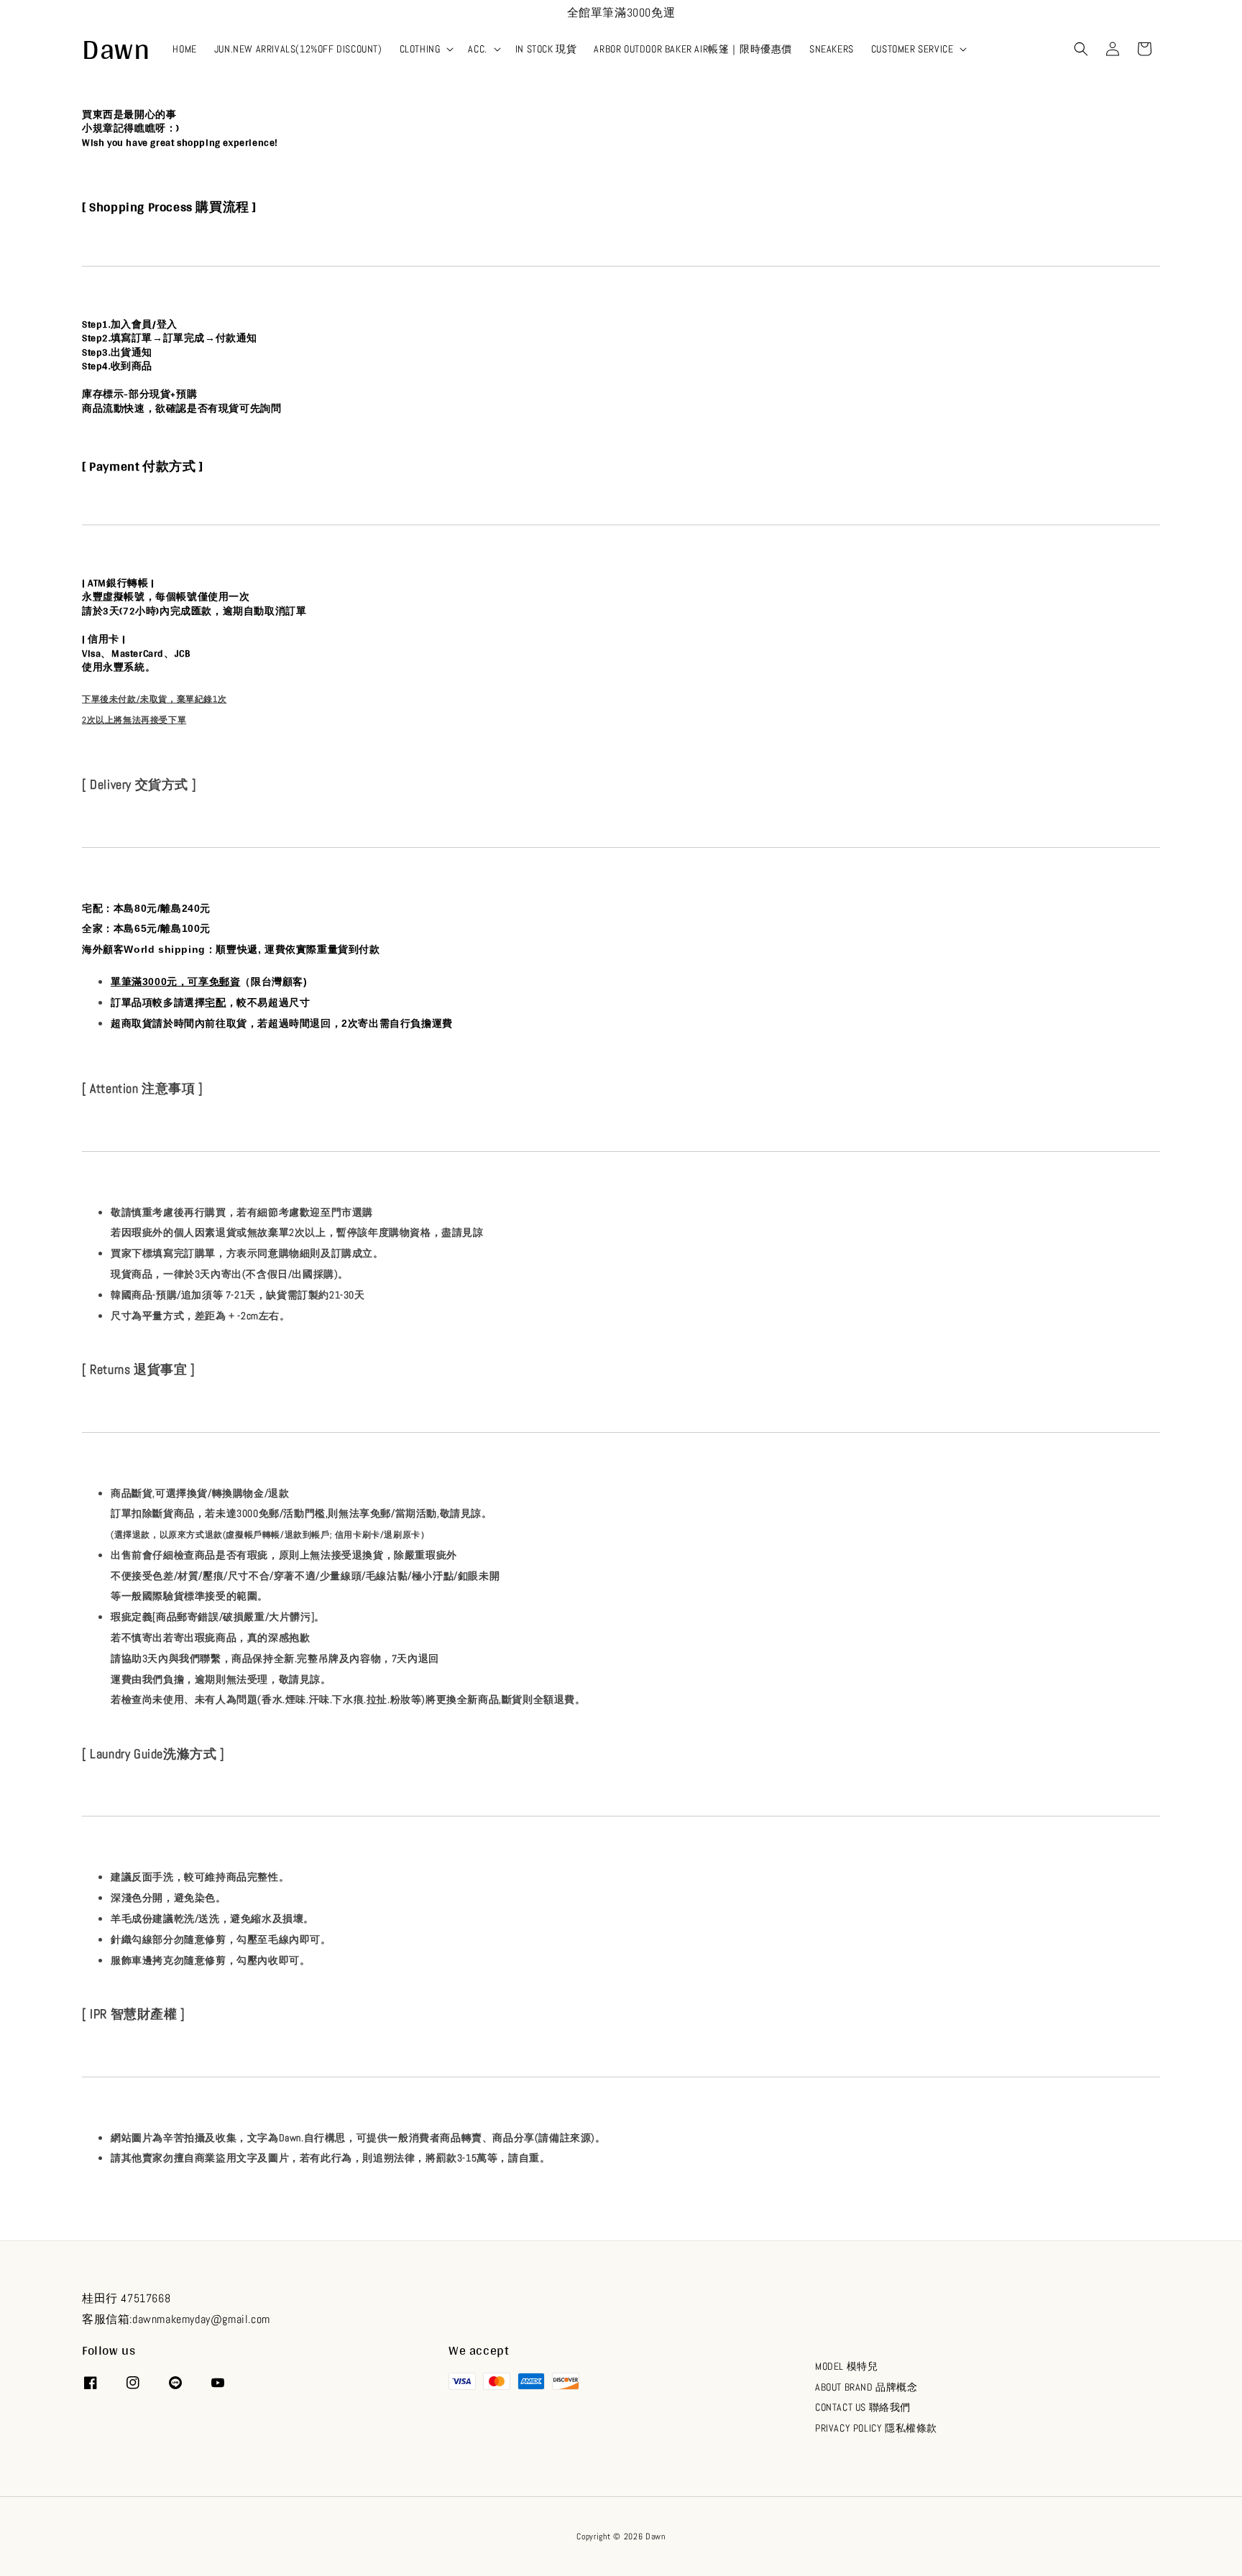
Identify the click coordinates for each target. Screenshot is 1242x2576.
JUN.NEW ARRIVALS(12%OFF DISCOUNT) (298, 49)
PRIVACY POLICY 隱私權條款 (876, 2428)
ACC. (477, 49)
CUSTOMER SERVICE (912, 49)
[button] (1081, 49)
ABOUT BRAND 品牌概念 (866, 2387)
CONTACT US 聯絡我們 (863, 2407)
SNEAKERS (832, 49)
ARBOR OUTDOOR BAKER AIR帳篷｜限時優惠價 (693, 49)
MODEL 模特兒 (846, 2366)
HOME (184, 49)
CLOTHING (420, 49)
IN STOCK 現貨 (546, 49)
